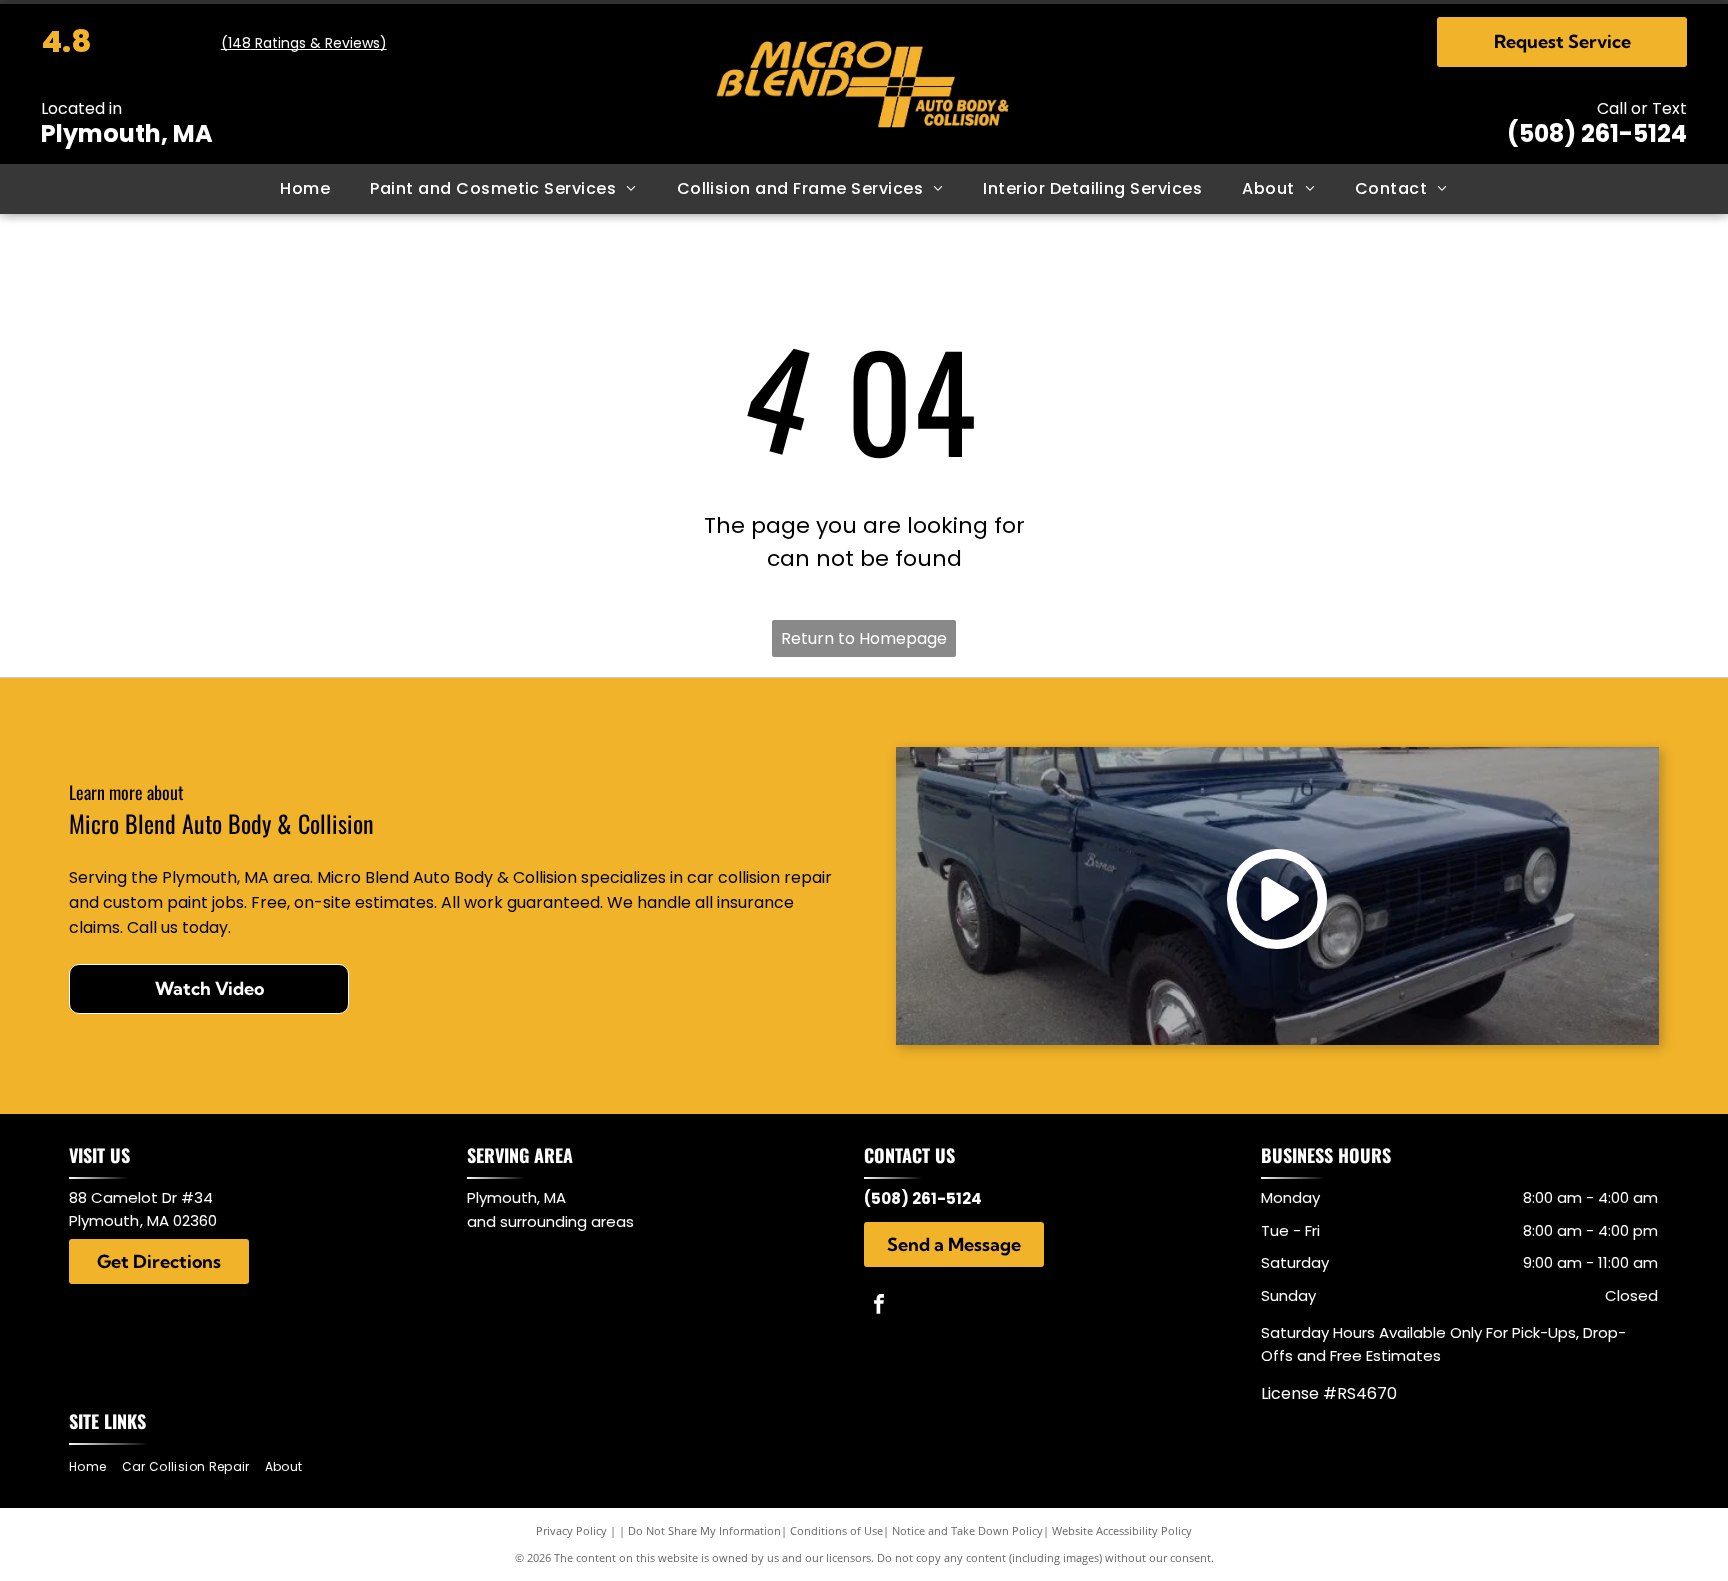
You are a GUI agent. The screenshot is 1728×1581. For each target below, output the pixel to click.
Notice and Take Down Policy (967, 1530)
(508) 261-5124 (1597, 133)
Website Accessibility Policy (1122, 1530)
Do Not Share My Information (704, 1530)
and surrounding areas (550, 1221)
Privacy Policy (571, 1530)
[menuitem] (305, 189)
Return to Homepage (864, 638)
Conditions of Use (836, 1530)
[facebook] (879, 1306)
